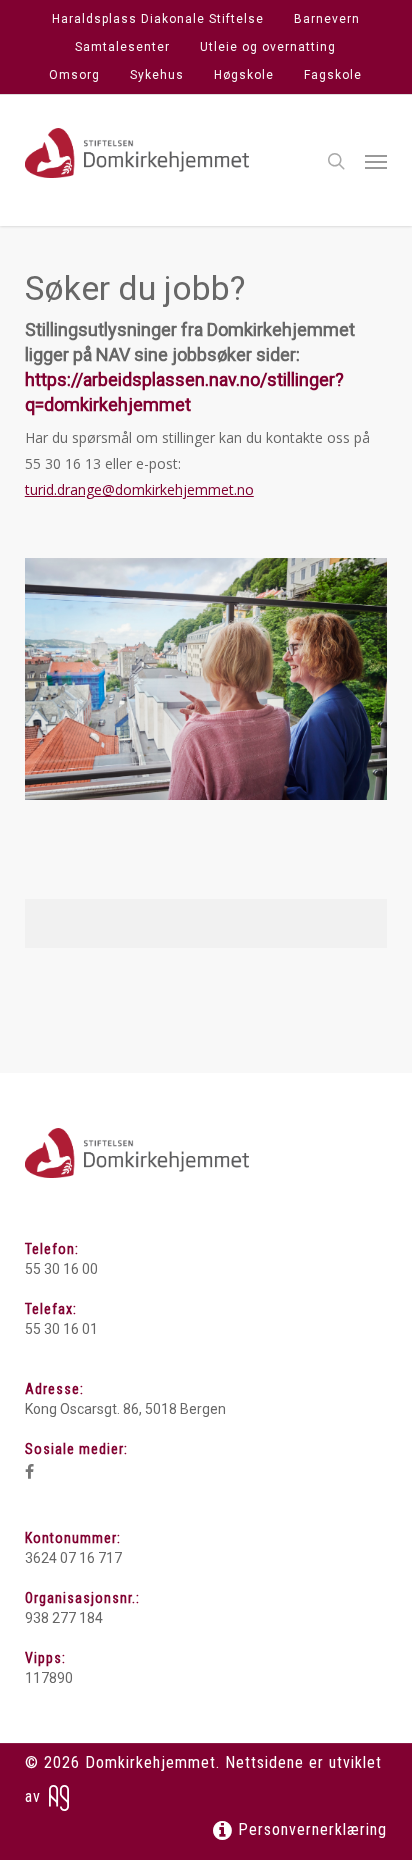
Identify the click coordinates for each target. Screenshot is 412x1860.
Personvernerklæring (310, 1829)
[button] (376, 161)
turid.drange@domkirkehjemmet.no (139, 489)
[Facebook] (29, 1471)
